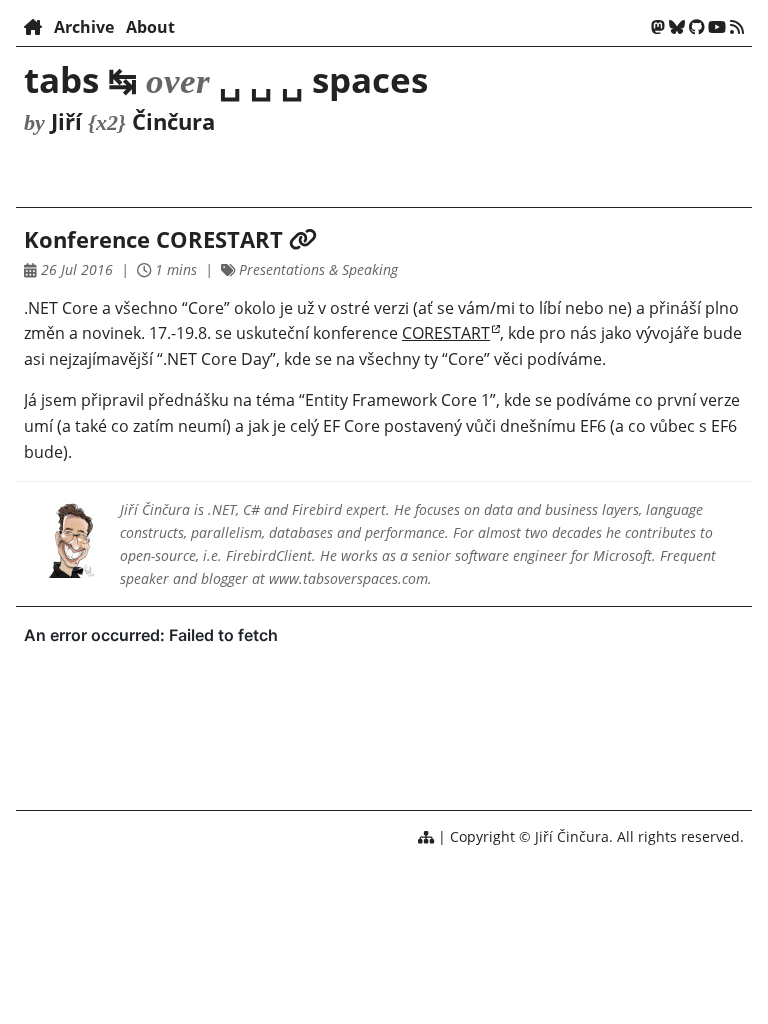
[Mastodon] (658, 27)
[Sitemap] (426, 836)
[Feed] (737, 27)
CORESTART (446, 333)
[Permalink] (303, 239)
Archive (84, 27)
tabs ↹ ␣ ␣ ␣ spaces (226, 79)
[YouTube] (717, 27)
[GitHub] (697, 27)
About (150, 27)
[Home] (33, 27)
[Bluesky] (677, 27)
